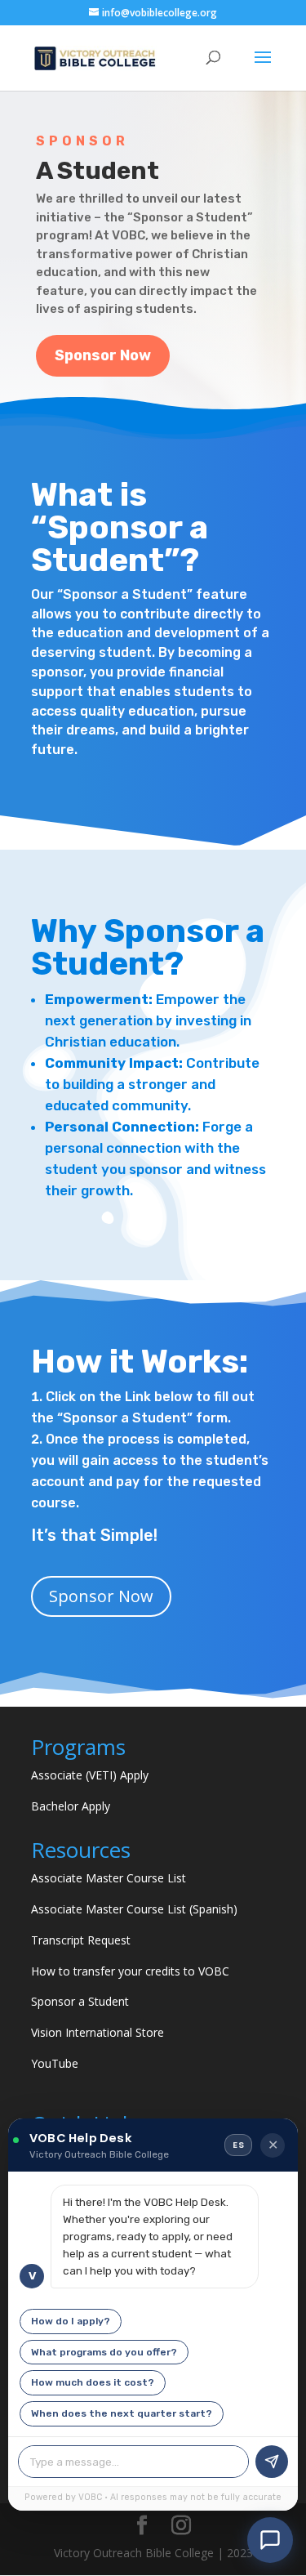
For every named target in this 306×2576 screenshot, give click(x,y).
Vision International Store (98, 2032)
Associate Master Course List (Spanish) (134, 1909)
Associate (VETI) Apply (90, 1775)
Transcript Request (81, 1940)
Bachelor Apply (71, 1806)
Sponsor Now (103, 355)
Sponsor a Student (80, 2001)
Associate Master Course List (109, 1878)
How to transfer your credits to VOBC (130, 1971)
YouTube (55, 2063)
